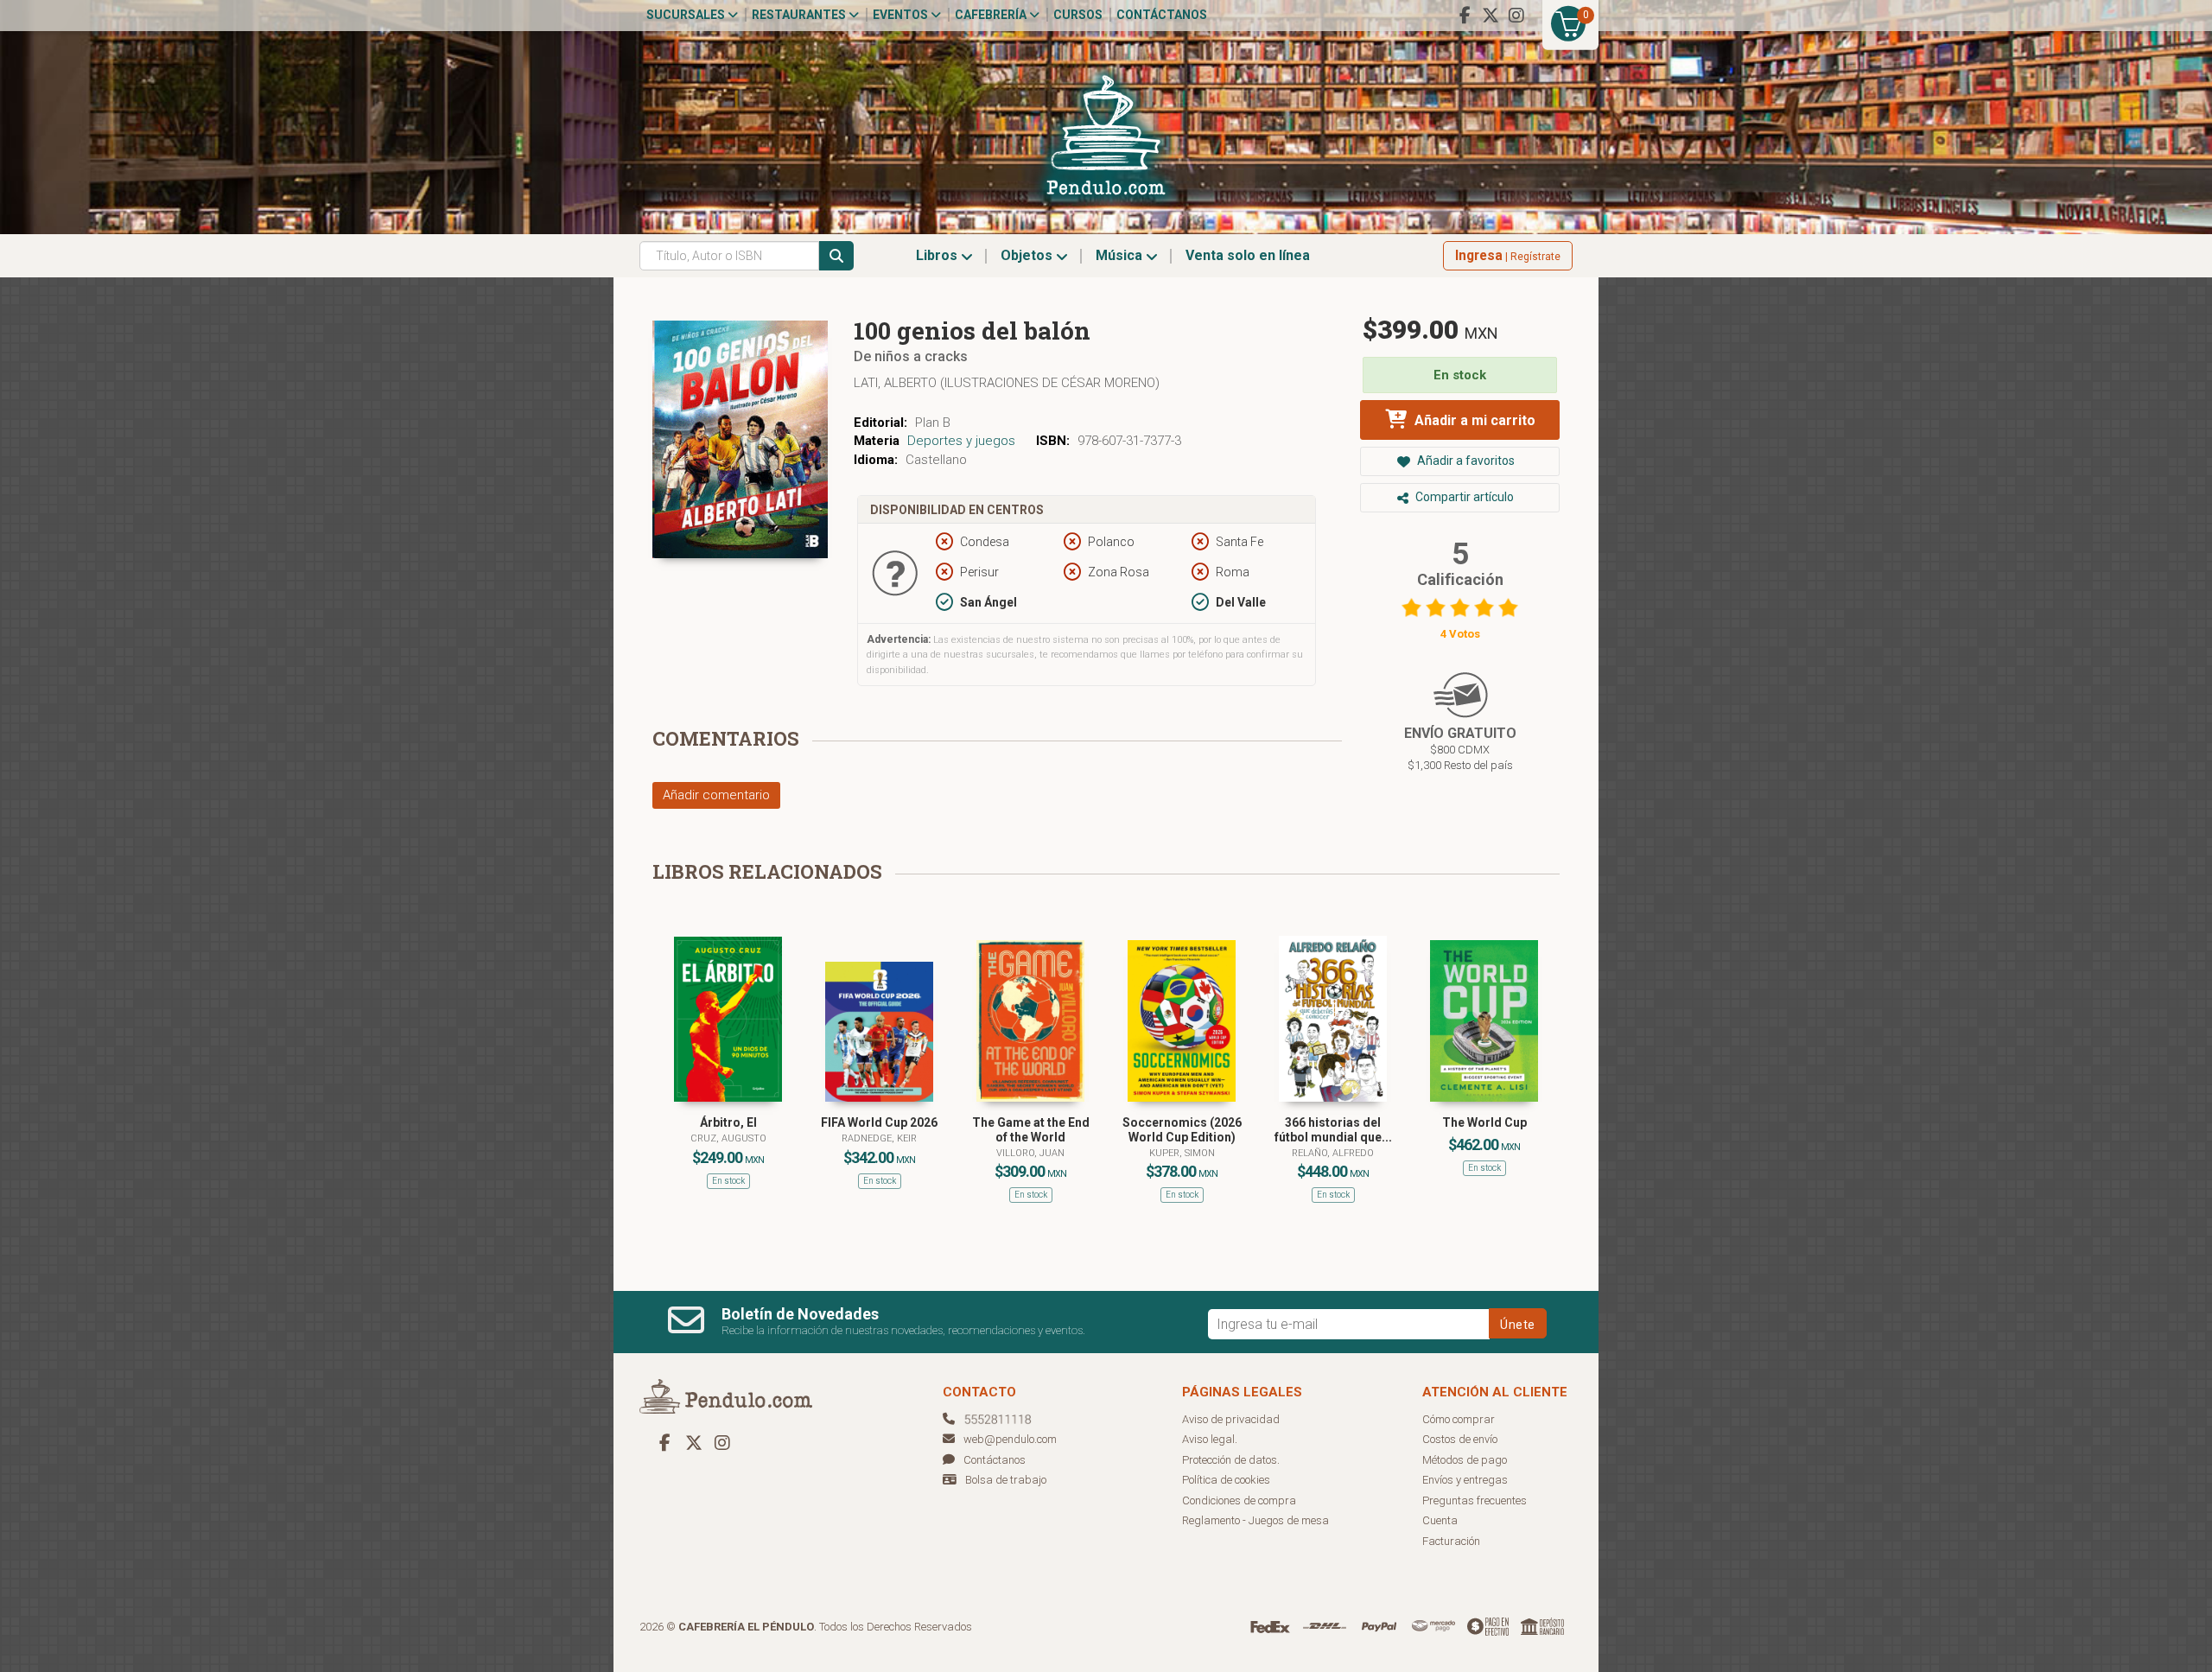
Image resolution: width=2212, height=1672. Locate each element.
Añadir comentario (716, 795)
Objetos (1028, 255)
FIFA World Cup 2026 (879, 1122)
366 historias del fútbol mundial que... (1333, 1130)
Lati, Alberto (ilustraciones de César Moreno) (1007, 383)
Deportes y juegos (961, 441)
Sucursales (687, 15)
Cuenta (1440, 1520)
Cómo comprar (1459, 1419)
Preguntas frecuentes (1475, 1500)
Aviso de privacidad (1231, 1419)
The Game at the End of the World (1031, 1130)
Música (1121, 255)
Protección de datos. (1231, 1460)
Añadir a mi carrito (1473, 420)
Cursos (1078, 15)
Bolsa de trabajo (1006, 1480)
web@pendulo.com (1010, 1439)
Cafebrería (992, 15)
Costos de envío (1460, 1439)
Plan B (933, 423)
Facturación (1451, 1541)
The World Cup (1484, 1122)
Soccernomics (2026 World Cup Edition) (1182, 1130)
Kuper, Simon (1182, 1153)
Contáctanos (1162, 15)
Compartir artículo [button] (1463, 497)
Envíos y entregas (1465, 1480)
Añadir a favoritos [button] (1465, 461)
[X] (1491, 16)
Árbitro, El (728, 1122)
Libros (938, 255)
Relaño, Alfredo (1333, 1153)
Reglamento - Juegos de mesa (1255, 1520)
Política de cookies (1226, 1480)
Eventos (902, 15)
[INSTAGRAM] (1516, 16)
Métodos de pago (1465, 1460)
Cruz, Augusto (728, 1138)
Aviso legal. (1210, 1439)
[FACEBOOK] (1465, 16)
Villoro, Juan (1030, 1153)
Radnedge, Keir (879, 1138)
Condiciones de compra (1239, 1500)
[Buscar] (836, 256)
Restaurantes (800, 15)
